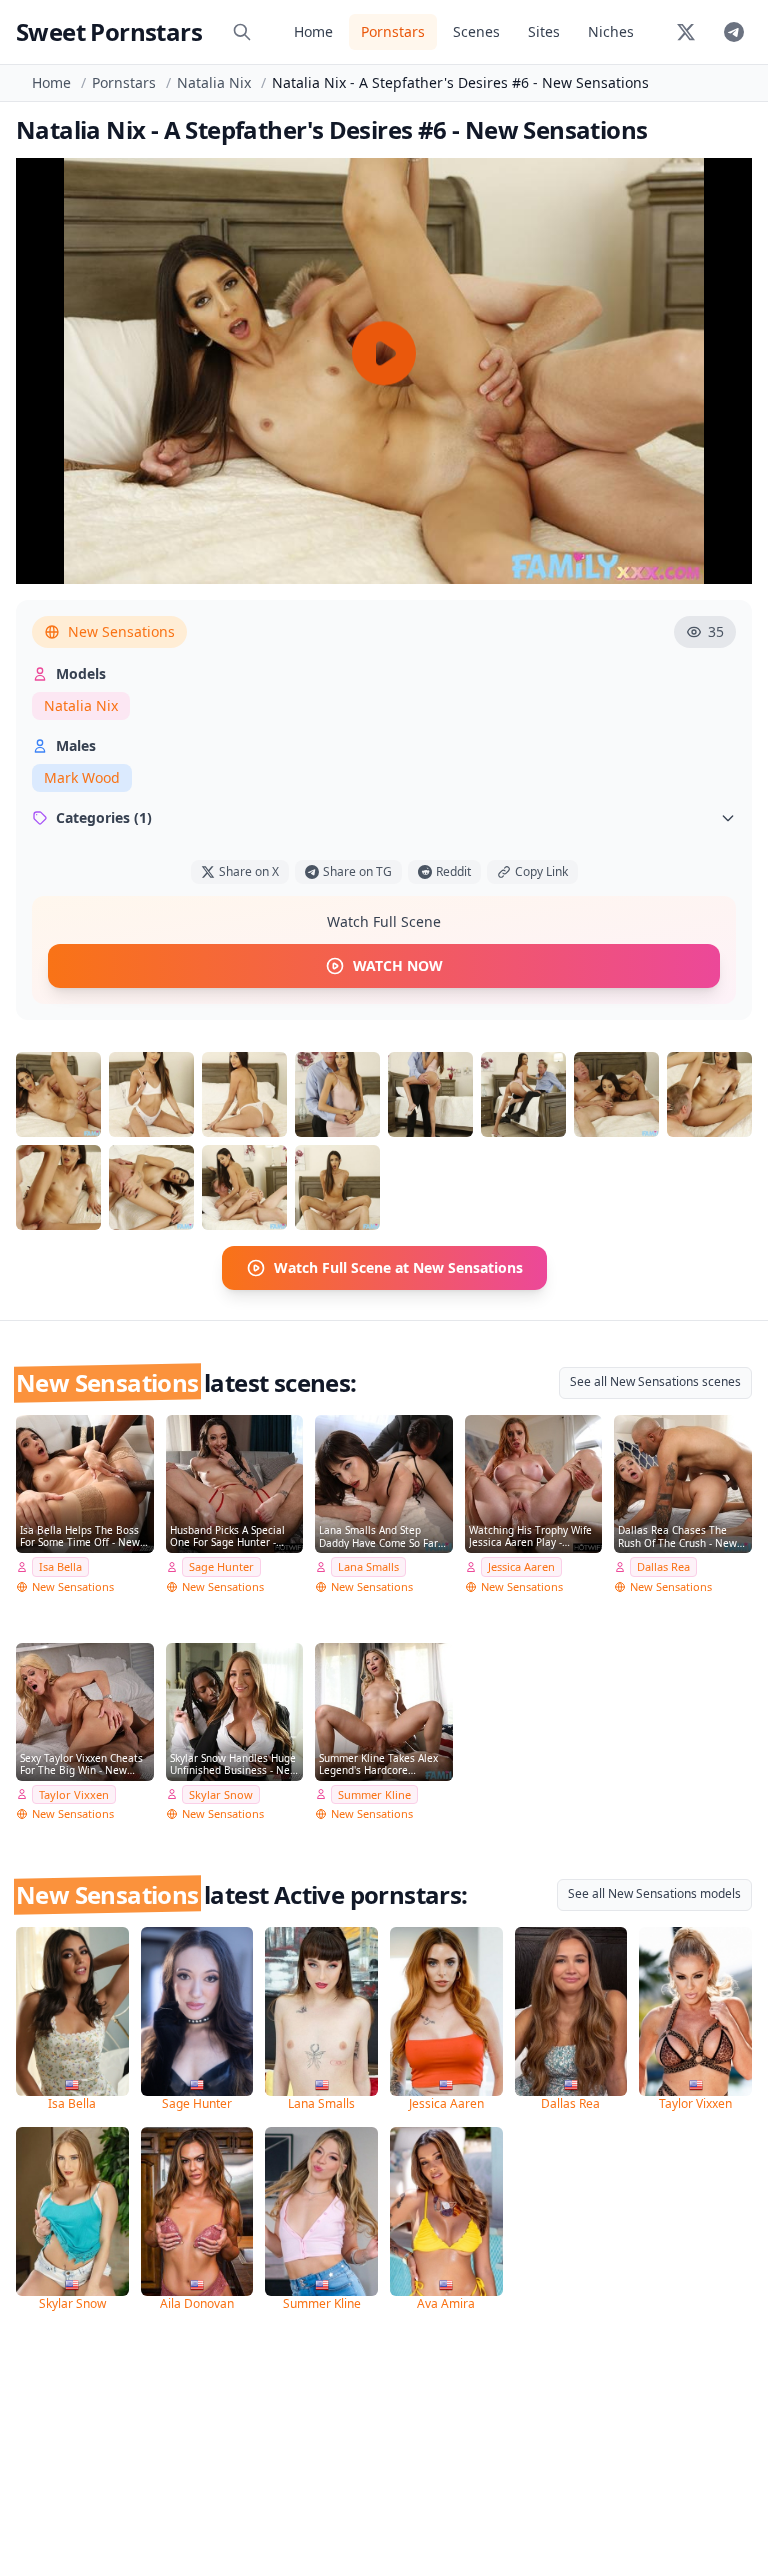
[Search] (242, 32)
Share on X (249, 871)
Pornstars (393, 31)
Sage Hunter (221, 1566)
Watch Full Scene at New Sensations (398, 1267)
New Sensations (121, 631)
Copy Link (541, 871)
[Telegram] (734, 32)
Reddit (453, 871)
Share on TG (357, 871)
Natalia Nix (214, 82)
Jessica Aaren (521, 1566)
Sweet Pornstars (109, 31)
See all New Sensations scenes (655, 1381)
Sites (544, 31)
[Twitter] (686, 32)
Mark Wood (82, 777)
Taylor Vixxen (74, 1794)
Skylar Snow (221, 1794)
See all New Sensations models (654, 1893)
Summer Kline (374, 1794)
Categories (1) (104, 817)
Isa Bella (60, 1566)
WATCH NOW (398, 965)
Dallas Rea (663, 1566)
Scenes (476, 31)
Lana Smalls (368, 1566)
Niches (611, 31)
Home (313, 31)
